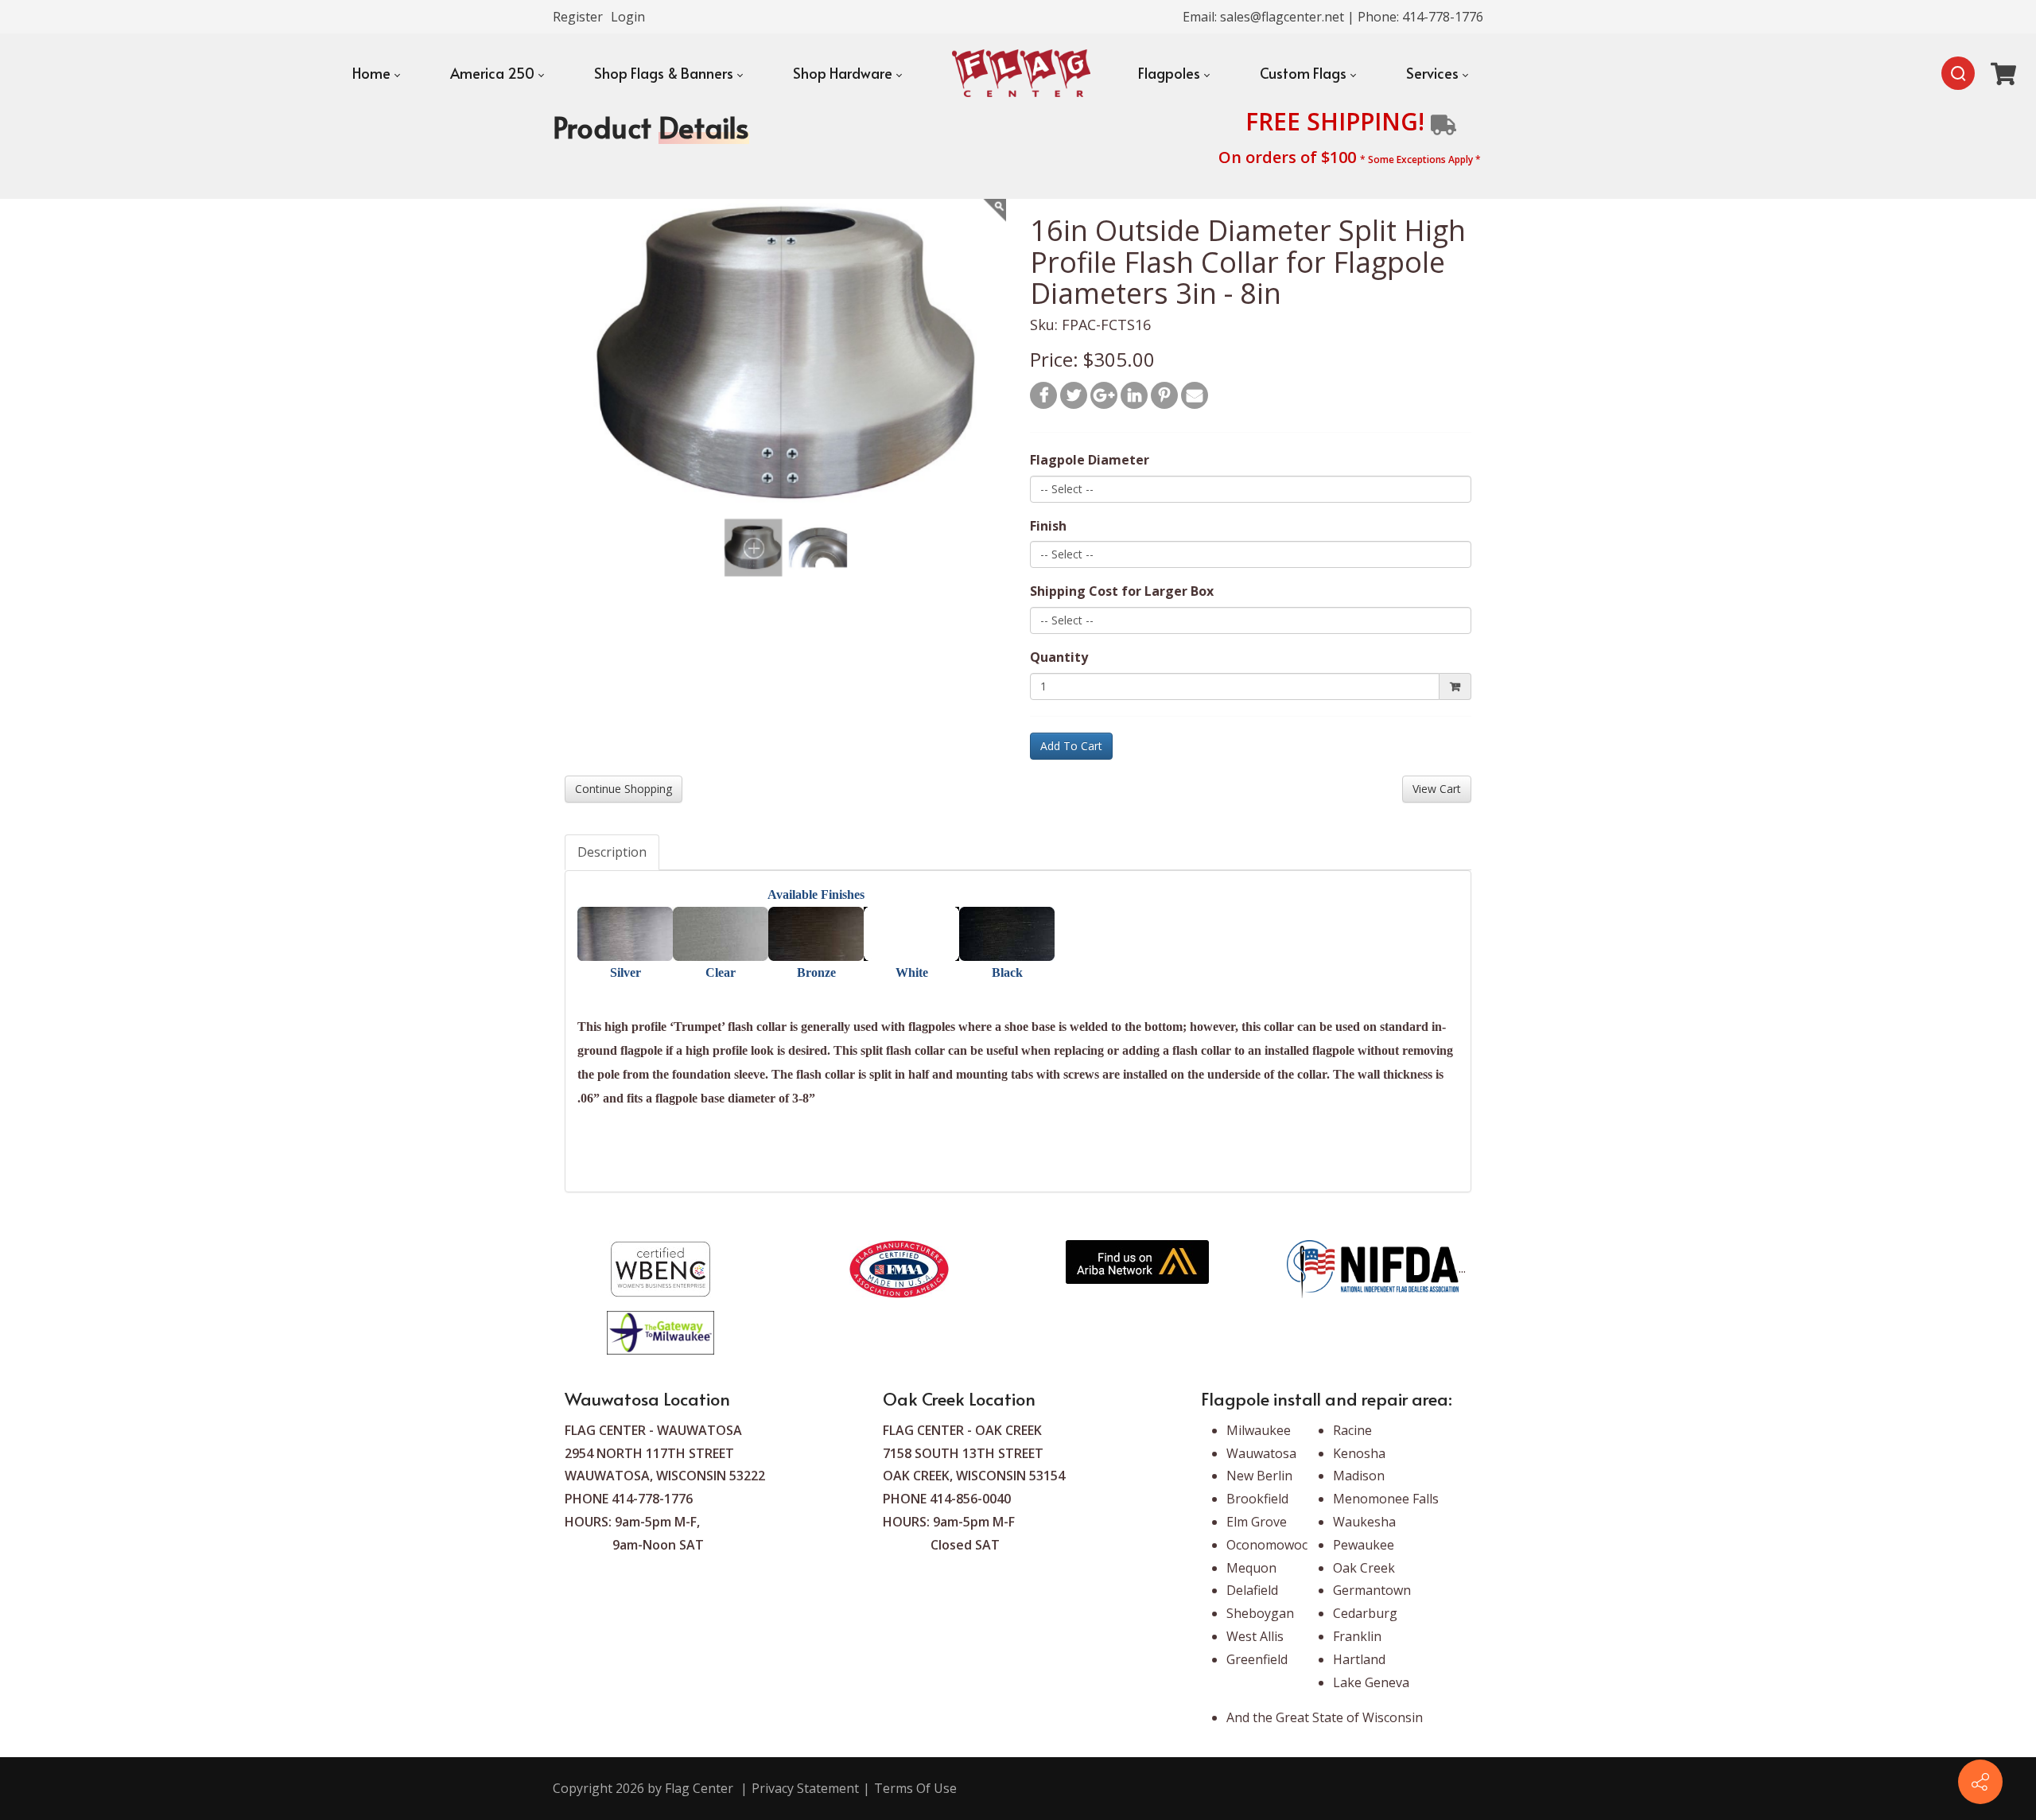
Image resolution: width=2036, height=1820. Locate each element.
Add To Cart (1071, 746)
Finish (1048, 526)
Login (628, 17)
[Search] (1958, 73)
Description (612, 852)
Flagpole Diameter (1090, 460)
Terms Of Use (915, 1788)
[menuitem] (376, 73)
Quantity (1059, 657)
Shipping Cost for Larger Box (1122, 591)
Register (578, 17)
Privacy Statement (805, 1788)
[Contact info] (1980, 1782)
